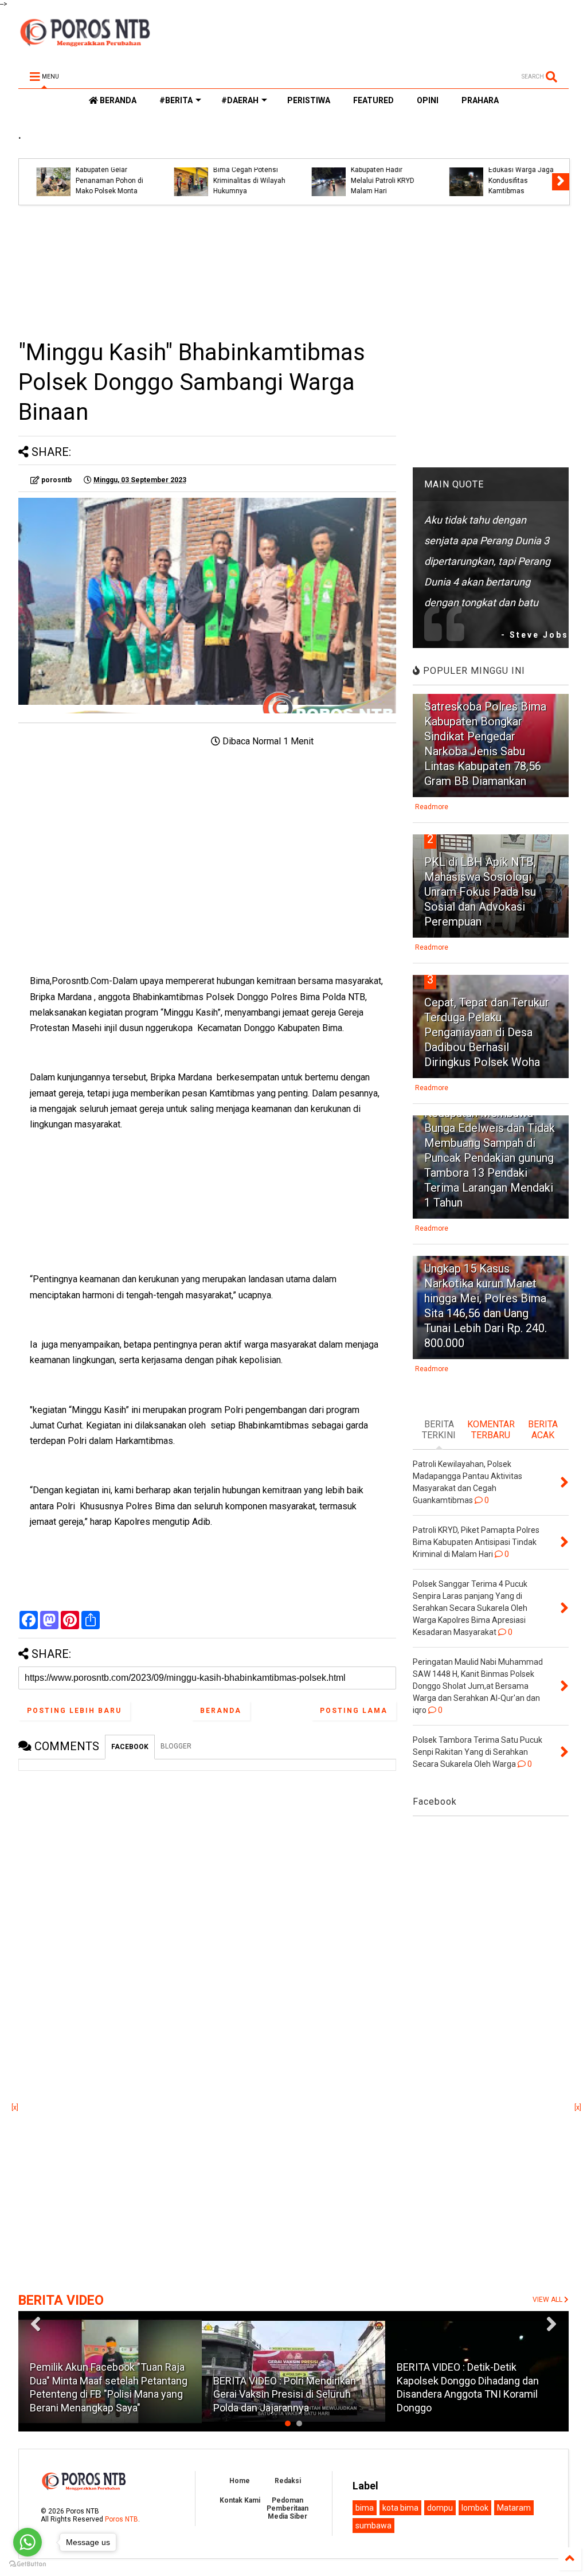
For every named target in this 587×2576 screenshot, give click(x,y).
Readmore (432, 807)
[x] (15, 2107)
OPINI (428, 100)
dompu (440, 2508)
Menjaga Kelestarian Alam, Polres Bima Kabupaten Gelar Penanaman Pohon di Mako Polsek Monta (100, 170)
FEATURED (373, 100)
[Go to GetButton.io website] (28, 2564)
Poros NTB (122, 2519)
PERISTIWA (309, 100)
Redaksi (288, 2481)
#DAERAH (240, 100)
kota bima (400, 2508)
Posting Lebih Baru (74, 1711)
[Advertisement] (207, 272)
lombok (475, 2508)
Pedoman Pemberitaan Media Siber (287, 2508)
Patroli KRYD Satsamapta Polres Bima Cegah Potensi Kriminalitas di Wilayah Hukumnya (240, 170)
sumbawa (373, 2526)
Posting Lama (354, 1711)
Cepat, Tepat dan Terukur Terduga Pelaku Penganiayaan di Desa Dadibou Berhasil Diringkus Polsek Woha (487, 1032)
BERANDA (117, 100)
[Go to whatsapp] (28, 2542)
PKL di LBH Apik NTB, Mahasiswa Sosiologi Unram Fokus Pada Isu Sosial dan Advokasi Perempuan (480, 892)
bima (365, 2508)
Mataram (514, 2508)
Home (240, 2481)
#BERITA (176, 100)
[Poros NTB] (85, 42)
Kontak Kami (240, 2500)
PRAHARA (480, 100)
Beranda (221, 1711)
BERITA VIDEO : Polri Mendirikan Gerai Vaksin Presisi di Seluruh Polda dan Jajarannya (285, 2394)
